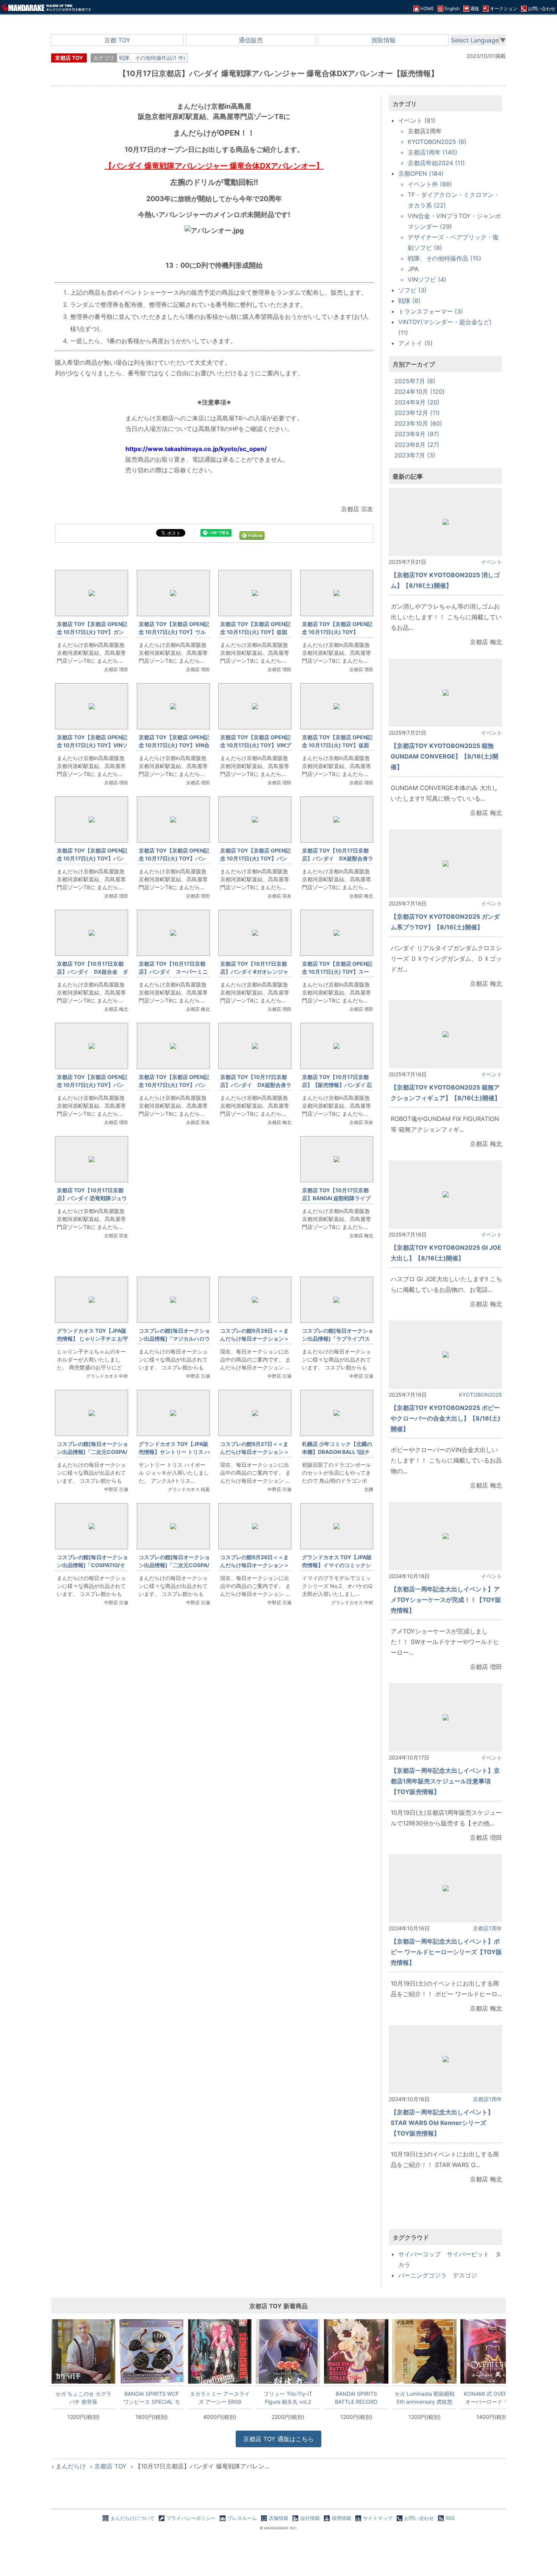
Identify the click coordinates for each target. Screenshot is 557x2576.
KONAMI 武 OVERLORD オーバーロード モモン (493, 2398)
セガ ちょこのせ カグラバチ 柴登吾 (83, 2398)
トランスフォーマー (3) (431, 311)
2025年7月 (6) (415, 381)
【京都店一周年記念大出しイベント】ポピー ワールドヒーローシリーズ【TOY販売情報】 (446, 1952)
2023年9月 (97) (417, 434)
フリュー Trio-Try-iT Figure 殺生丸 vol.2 (288, 2398)
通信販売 (251, 40)
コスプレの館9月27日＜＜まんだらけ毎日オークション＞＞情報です (255, 1452)
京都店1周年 (487, 1928)
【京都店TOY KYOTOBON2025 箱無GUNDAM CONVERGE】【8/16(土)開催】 (444, 756)
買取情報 (383, 40)
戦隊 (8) (409, 301)
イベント (491, 562)
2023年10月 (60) (418, 423)
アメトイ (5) (415, 343)
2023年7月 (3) (415, 455)
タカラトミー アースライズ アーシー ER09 (220, 2398)
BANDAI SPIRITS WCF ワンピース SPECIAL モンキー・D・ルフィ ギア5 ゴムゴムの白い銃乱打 (152, 2398)
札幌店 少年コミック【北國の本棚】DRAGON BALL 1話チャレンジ (337, 1452)
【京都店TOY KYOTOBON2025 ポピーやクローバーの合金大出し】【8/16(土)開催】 (446, 1418)
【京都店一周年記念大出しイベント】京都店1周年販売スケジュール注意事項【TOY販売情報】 (445, 1781)
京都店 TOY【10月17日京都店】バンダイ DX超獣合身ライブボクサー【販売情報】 (338, 858)
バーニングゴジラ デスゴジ (438, 2275)
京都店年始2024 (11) (436, 163)
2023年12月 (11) (417, 413)
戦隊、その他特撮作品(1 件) (152, 58)
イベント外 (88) (430, 184)
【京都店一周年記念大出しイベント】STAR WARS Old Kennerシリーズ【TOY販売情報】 (442, 2123)
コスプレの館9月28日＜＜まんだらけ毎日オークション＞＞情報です (255, 1339)
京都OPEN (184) (421, 173)
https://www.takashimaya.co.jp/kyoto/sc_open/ (196, 449)
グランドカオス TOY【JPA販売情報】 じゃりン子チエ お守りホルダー (92, 1339)
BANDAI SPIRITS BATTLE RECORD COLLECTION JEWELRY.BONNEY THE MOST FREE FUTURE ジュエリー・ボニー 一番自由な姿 (356, 2398)
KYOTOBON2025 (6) (437, 142)
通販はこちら (278, 2439)
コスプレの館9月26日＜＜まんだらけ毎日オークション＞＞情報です (255, 1565)
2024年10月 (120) (420, 392)
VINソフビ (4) (427, 279)
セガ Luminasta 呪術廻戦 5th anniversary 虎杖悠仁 (425, 2398)
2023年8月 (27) (417, 445)
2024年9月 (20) (417, 402)
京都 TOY (117, 40)
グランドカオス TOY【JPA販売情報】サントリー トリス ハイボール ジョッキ (174, 1452)
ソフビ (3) (412, 290)
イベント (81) (417, 120)
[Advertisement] (214, 1739)
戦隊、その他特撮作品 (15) (444, 258)
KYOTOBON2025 (480, 1395)
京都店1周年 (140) (433, 152)
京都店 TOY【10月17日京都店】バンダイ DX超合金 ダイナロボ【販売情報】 (92, 972)
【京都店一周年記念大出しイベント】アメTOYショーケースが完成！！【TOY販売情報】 (446, 1600)
